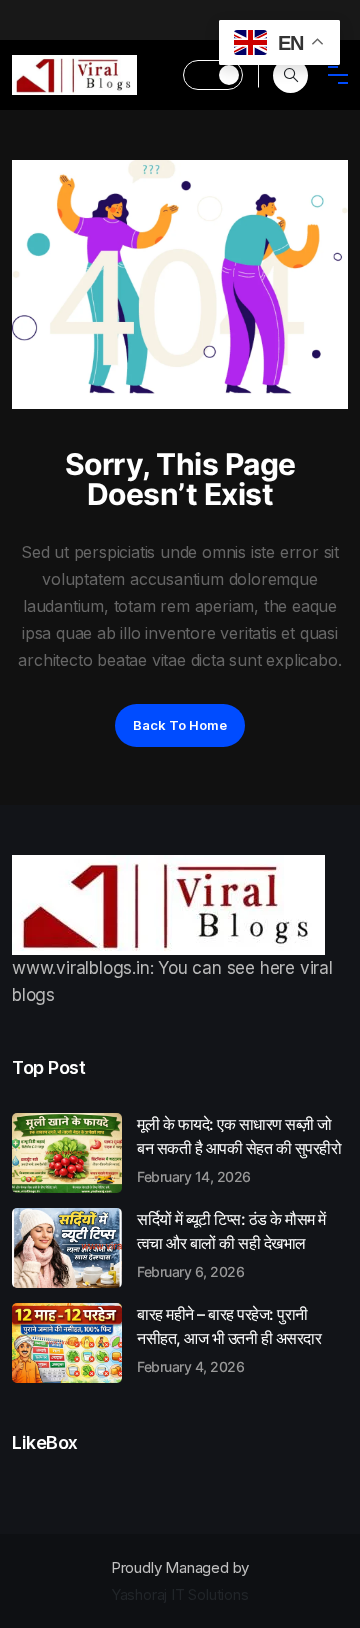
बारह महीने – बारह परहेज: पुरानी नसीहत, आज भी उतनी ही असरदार (229, 1339)
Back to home (180, 725)
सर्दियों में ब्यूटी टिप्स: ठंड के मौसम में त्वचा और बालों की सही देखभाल (231, 1244)
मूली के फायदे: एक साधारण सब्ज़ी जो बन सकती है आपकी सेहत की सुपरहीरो (239, 1149)
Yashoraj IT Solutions (180, 1594)
